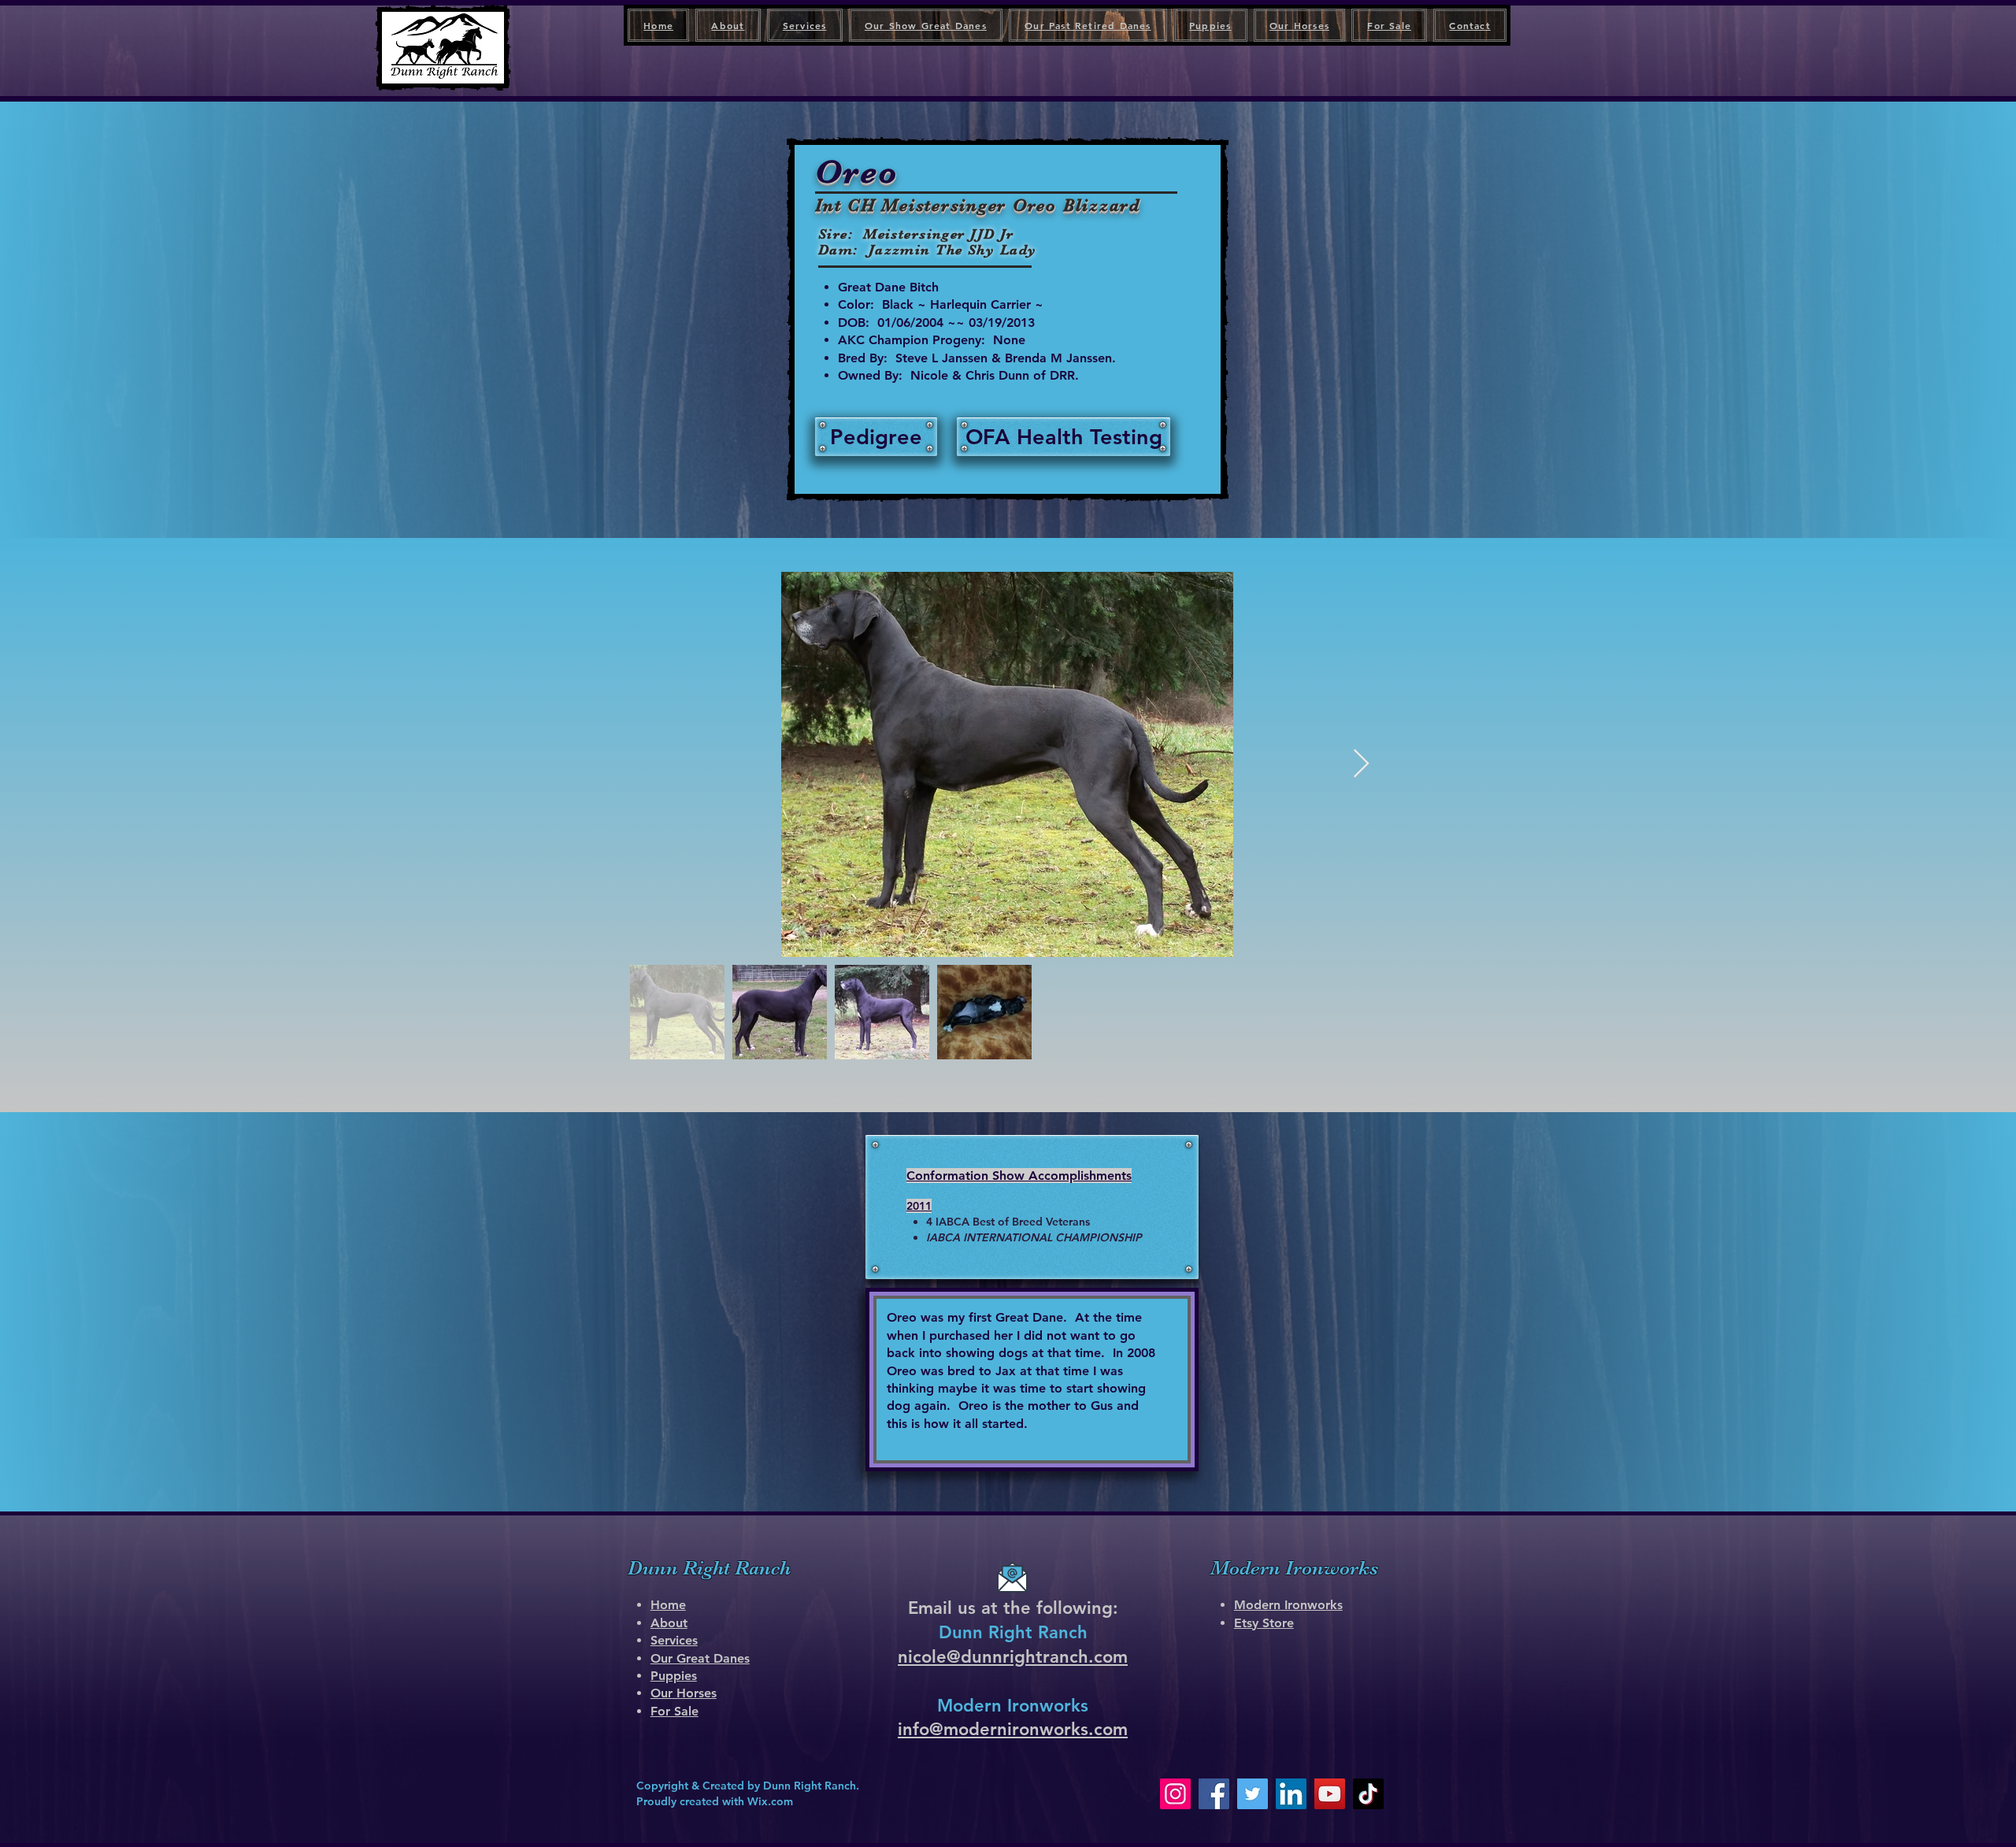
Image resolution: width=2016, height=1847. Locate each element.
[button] (1064, 437)
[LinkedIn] (1291, 1794)
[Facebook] (1214, 1794)
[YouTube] (1330, 1794)
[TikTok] (1368, 1794)
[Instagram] (1175, 1794)
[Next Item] (1361, 764)
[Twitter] (1253, 1794)
